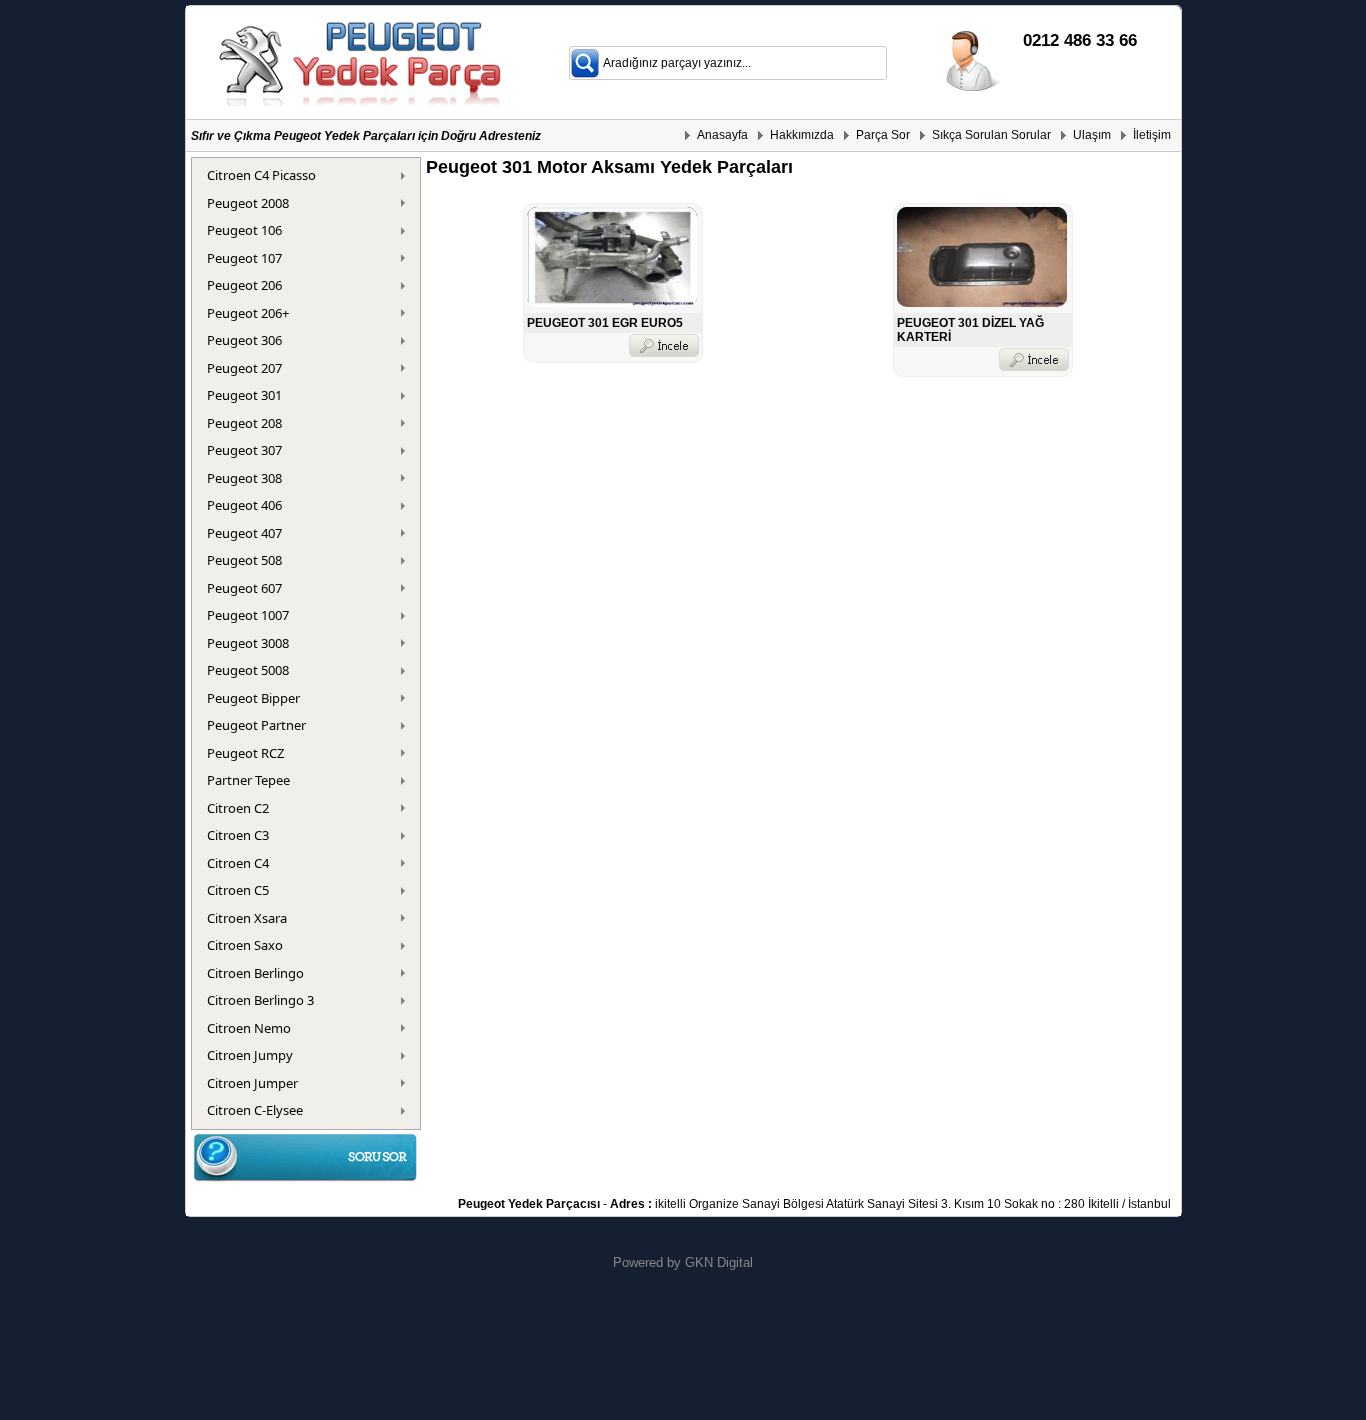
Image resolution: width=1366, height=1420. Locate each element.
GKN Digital (719, 1262)
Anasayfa (722, 135)
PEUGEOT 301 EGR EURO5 (605, 323)
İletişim (1152, 135)
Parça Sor (883, 135)
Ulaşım (1092, 135)
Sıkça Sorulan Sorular (991, 135)
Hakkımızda (802, 135)
